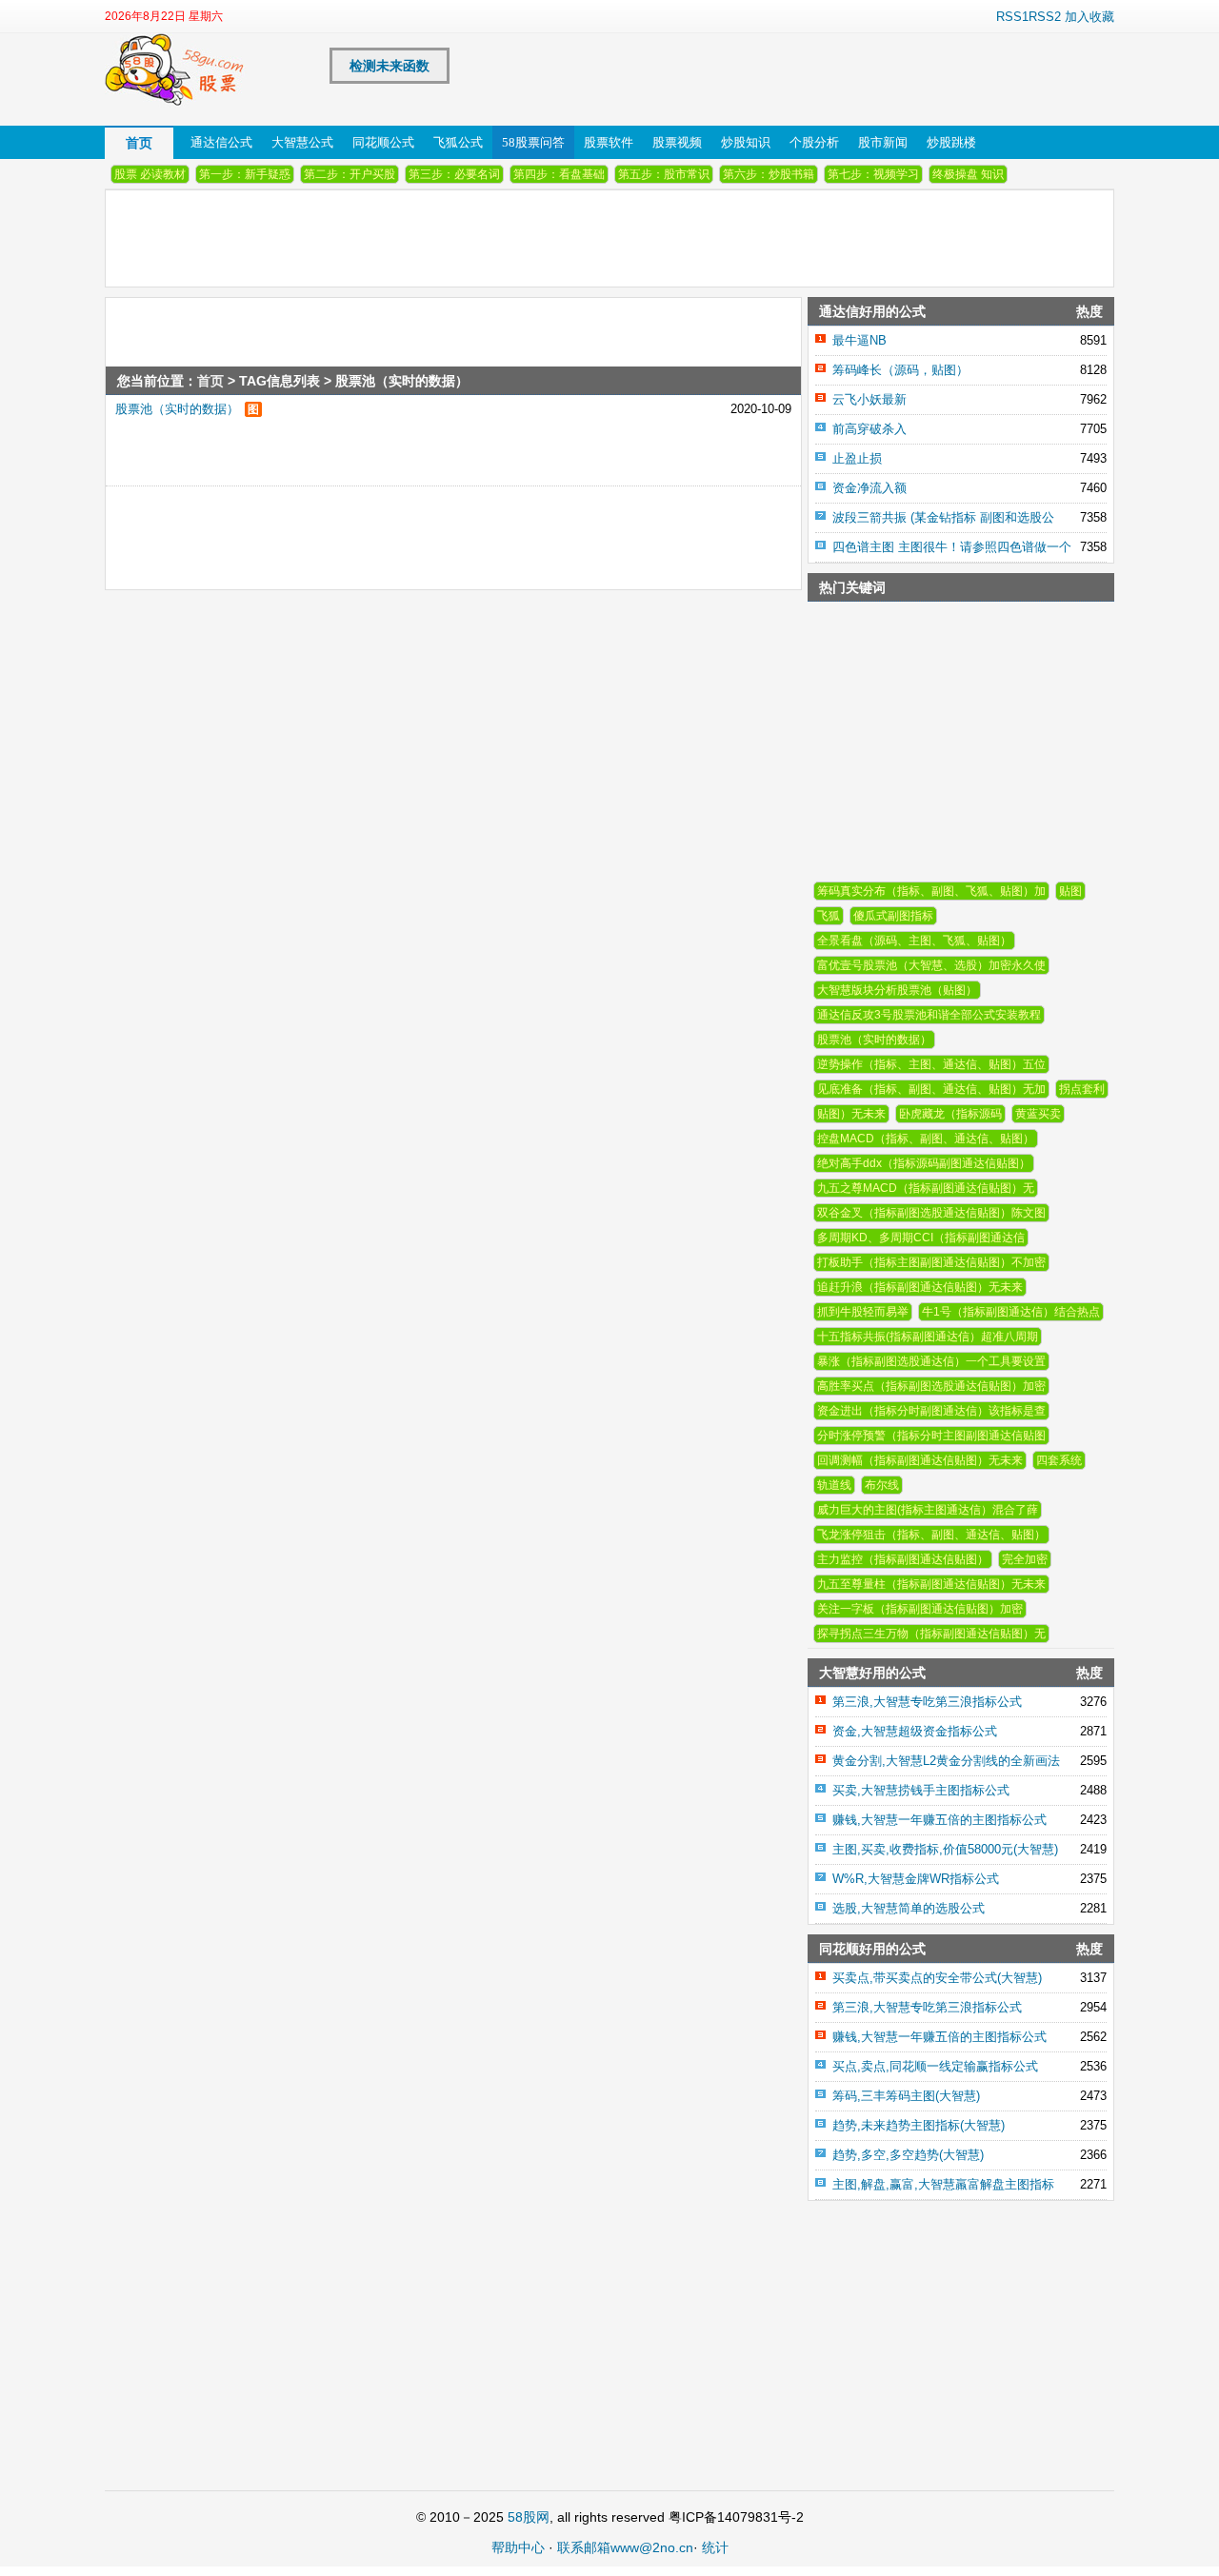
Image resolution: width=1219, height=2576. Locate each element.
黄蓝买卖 (1038, 1114)
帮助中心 (518, 2547)
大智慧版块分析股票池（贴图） (897, 990)
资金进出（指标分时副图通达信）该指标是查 (931, 1411)
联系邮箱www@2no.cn (625, 2547)
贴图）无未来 (851, 1114)
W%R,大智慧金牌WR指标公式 (916, 1879)
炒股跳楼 (951, 142)
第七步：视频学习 (873, 174)
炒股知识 (746, 142)
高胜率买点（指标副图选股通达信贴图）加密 (931, 1386)
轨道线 (834, 1485)
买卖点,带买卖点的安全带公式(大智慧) (937, 1978)
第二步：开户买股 (350, 174)
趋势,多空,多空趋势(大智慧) (908, 2155)
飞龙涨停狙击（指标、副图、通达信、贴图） (931, 1535)
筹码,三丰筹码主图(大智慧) (906, 2096)
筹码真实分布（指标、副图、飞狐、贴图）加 (931, 891)
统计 (715, 2547)
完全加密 (1025, 1559)
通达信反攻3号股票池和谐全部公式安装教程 (929, 1015)
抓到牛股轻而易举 (863, 1312)
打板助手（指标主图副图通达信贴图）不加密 (931, 1262)
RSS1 (1012, 17)
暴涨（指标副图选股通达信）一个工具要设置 (931, 1361)
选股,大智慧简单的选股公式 (909, 1908)
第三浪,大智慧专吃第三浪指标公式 (927, 1702)
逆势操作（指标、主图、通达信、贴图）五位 (931, 1064)
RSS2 (1045, 17)
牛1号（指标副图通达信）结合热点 (1011, 1312)
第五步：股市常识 (664, 174)
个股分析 (814, 142)
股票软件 (609, 142)
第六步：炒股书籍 (769, 174)
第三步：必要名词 (454, 174)
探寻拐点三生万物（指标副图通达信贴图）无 (931, 1634)
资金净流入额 (869, 488)
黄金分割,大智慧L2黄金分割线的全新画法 (946, 1761)
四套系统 (1059, 1460)
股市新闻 (883, 142)
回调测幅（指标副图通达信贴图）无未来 (920, 1460)
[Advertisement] (406, 529)
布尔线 (882, 1485)
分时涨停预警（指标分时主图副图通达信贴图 (931, 1436)
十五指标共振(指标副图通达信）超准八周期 (928, 1337)
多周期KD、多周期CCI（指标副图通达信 (921, 1238)
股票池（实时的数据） (177, 409)
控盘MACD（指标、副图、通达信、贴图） (926, 1139)
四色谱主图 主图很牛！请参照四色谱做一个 (952, 547)
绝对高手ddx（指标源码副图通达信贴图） (924, 1163)
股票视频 (677, 142)
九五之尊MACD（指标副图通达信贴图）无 (926, 1188)
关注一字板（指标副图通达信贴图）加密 (920, 1609)
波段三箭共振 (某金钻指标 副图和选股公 (943, 517)
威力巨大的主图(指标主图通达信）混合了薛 (928, 1510)
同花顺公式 (383, 142)
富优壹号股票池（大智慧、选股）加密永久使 (931, 965)
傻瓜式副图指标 (893, 916)
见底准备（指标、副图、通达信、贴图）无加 (931, 1089)
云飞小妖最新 (869, 399)
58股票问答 (533, 142)
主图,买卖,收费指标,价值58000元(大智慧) (945, 1849)
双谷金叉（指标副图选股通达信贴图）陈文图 (931, 1213)
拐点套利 (1082, 1089)
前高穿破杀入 (869, 429)
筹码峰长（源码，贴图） (900, 370)
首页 (139, 143)
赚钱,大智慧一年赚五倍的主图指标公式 (939, 1820)
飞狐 (829, 916)
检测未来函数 (390, 66)
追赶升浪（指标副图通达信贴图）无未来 (920, 1287)
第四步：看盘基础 (559, 174)
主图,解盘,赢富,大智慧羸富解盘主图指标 (943, 2184)
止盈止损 (857, 458)
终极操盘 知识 (968, 174)
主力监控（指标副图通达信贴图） (903, 1559)
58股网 (529, 2517)
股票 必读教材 (150, 174)
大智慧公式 (302, 142)
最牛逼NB (859, 340)
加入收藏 (1089, 17)
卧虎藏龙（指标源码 (950, 1114)
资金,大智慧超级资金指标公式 (915, 1731)
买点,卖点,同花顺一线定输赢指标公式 (935, 2066)
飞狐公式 (458, 142)
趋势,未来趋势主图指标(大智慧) (919, 2125)
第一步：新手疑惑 (245, 174)
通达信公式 (221, 142)
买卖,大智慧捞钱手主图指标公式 (921, 1790)
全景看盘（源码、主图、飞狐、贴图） (914, 941)
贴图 (1070, 891)
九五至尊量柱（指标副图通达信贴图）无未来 (931, 1584)
